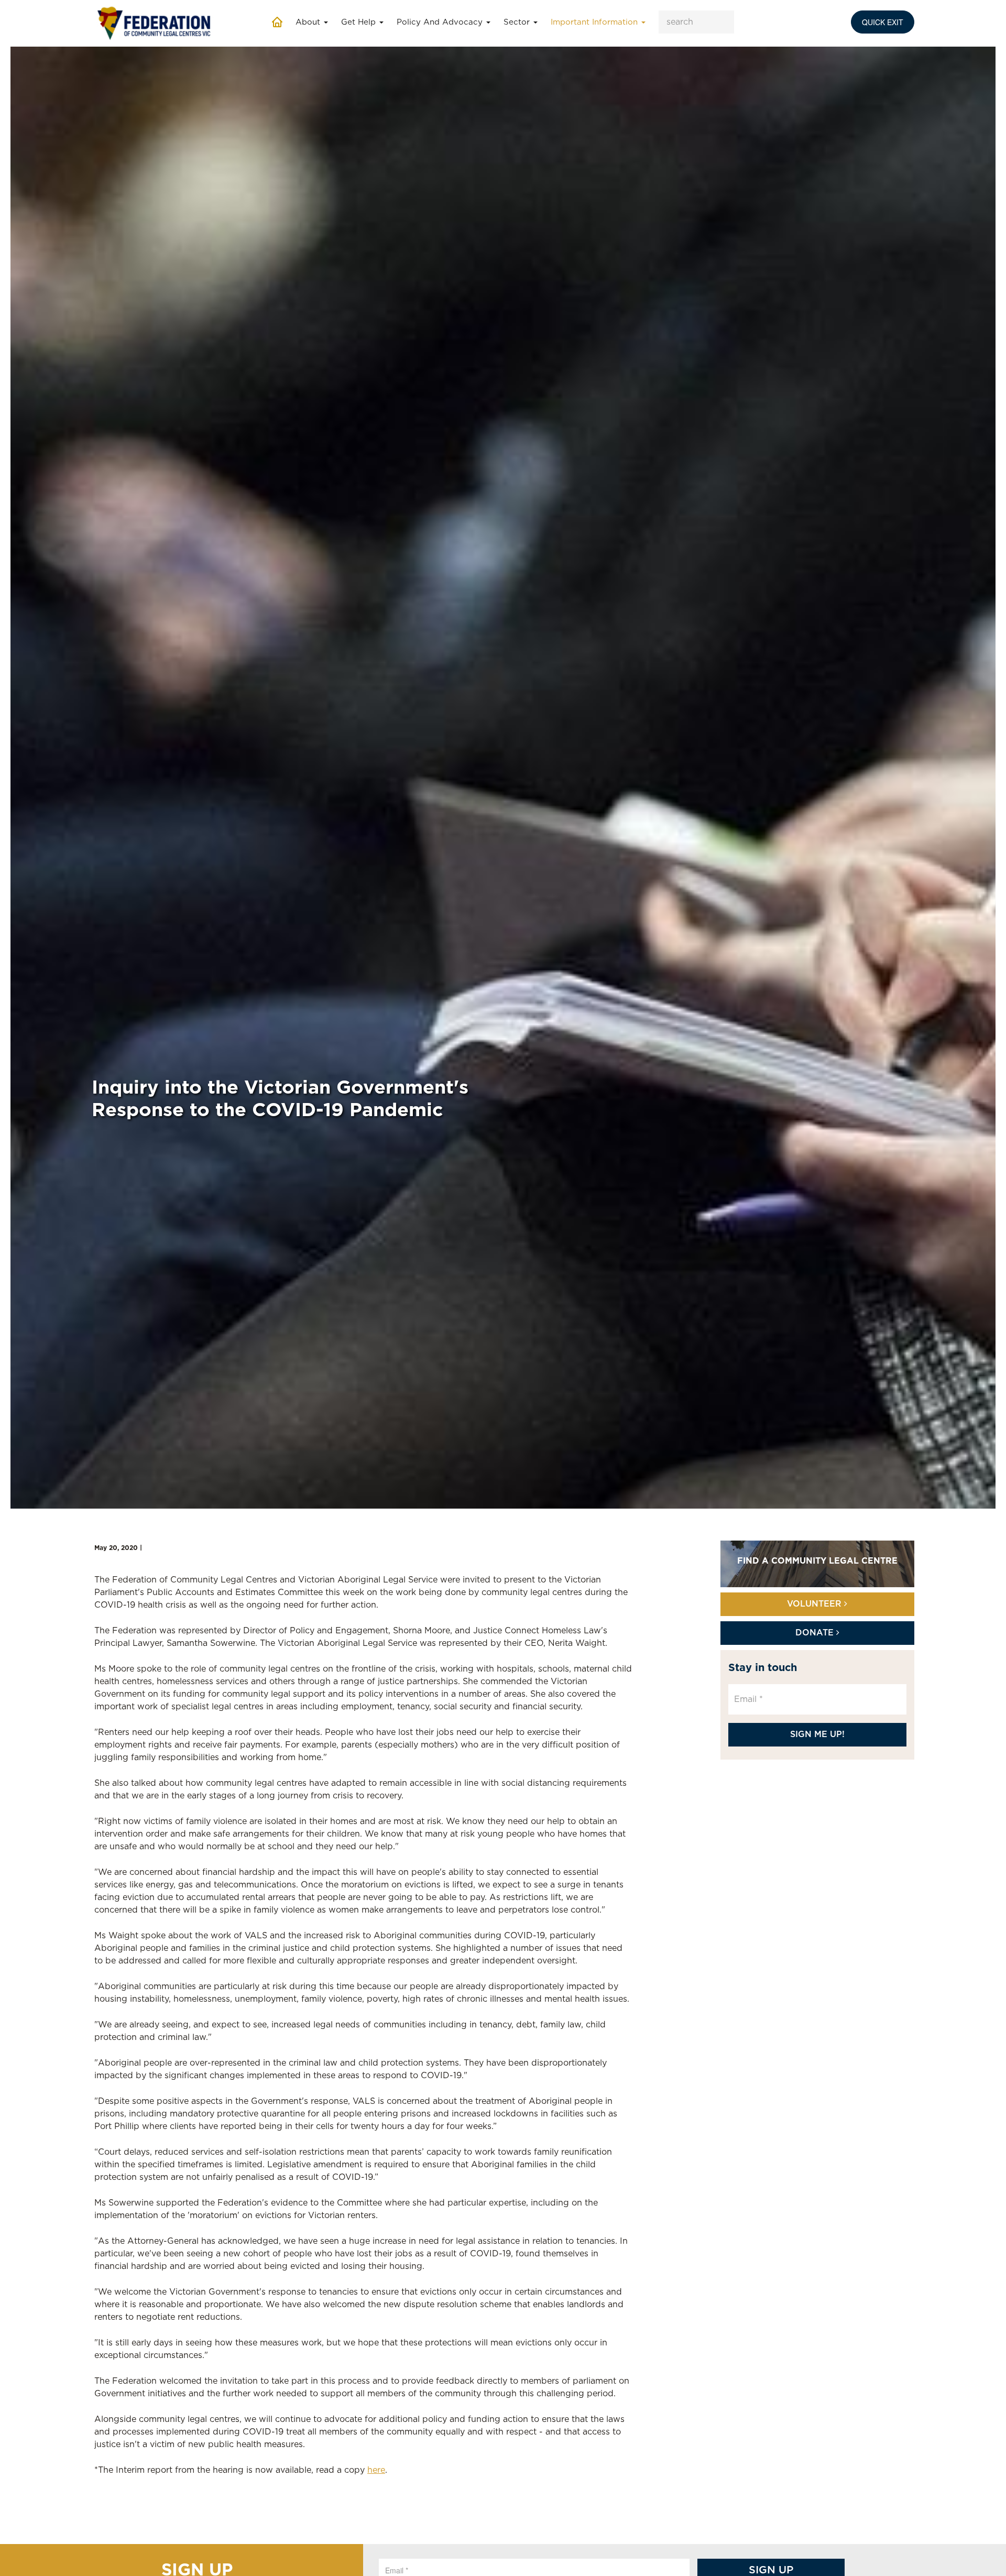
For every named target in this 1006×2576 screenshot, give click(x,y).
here (376, 2470)
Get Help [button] (360, 22)
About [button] (309, 22)
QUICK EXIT (883, 22)
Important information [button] (595, 22)
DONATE (816, 1633)
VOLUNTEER (816, 1604)
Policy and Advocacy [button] (441, 22)
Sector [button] (518, 22)
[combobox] (696, 22)
